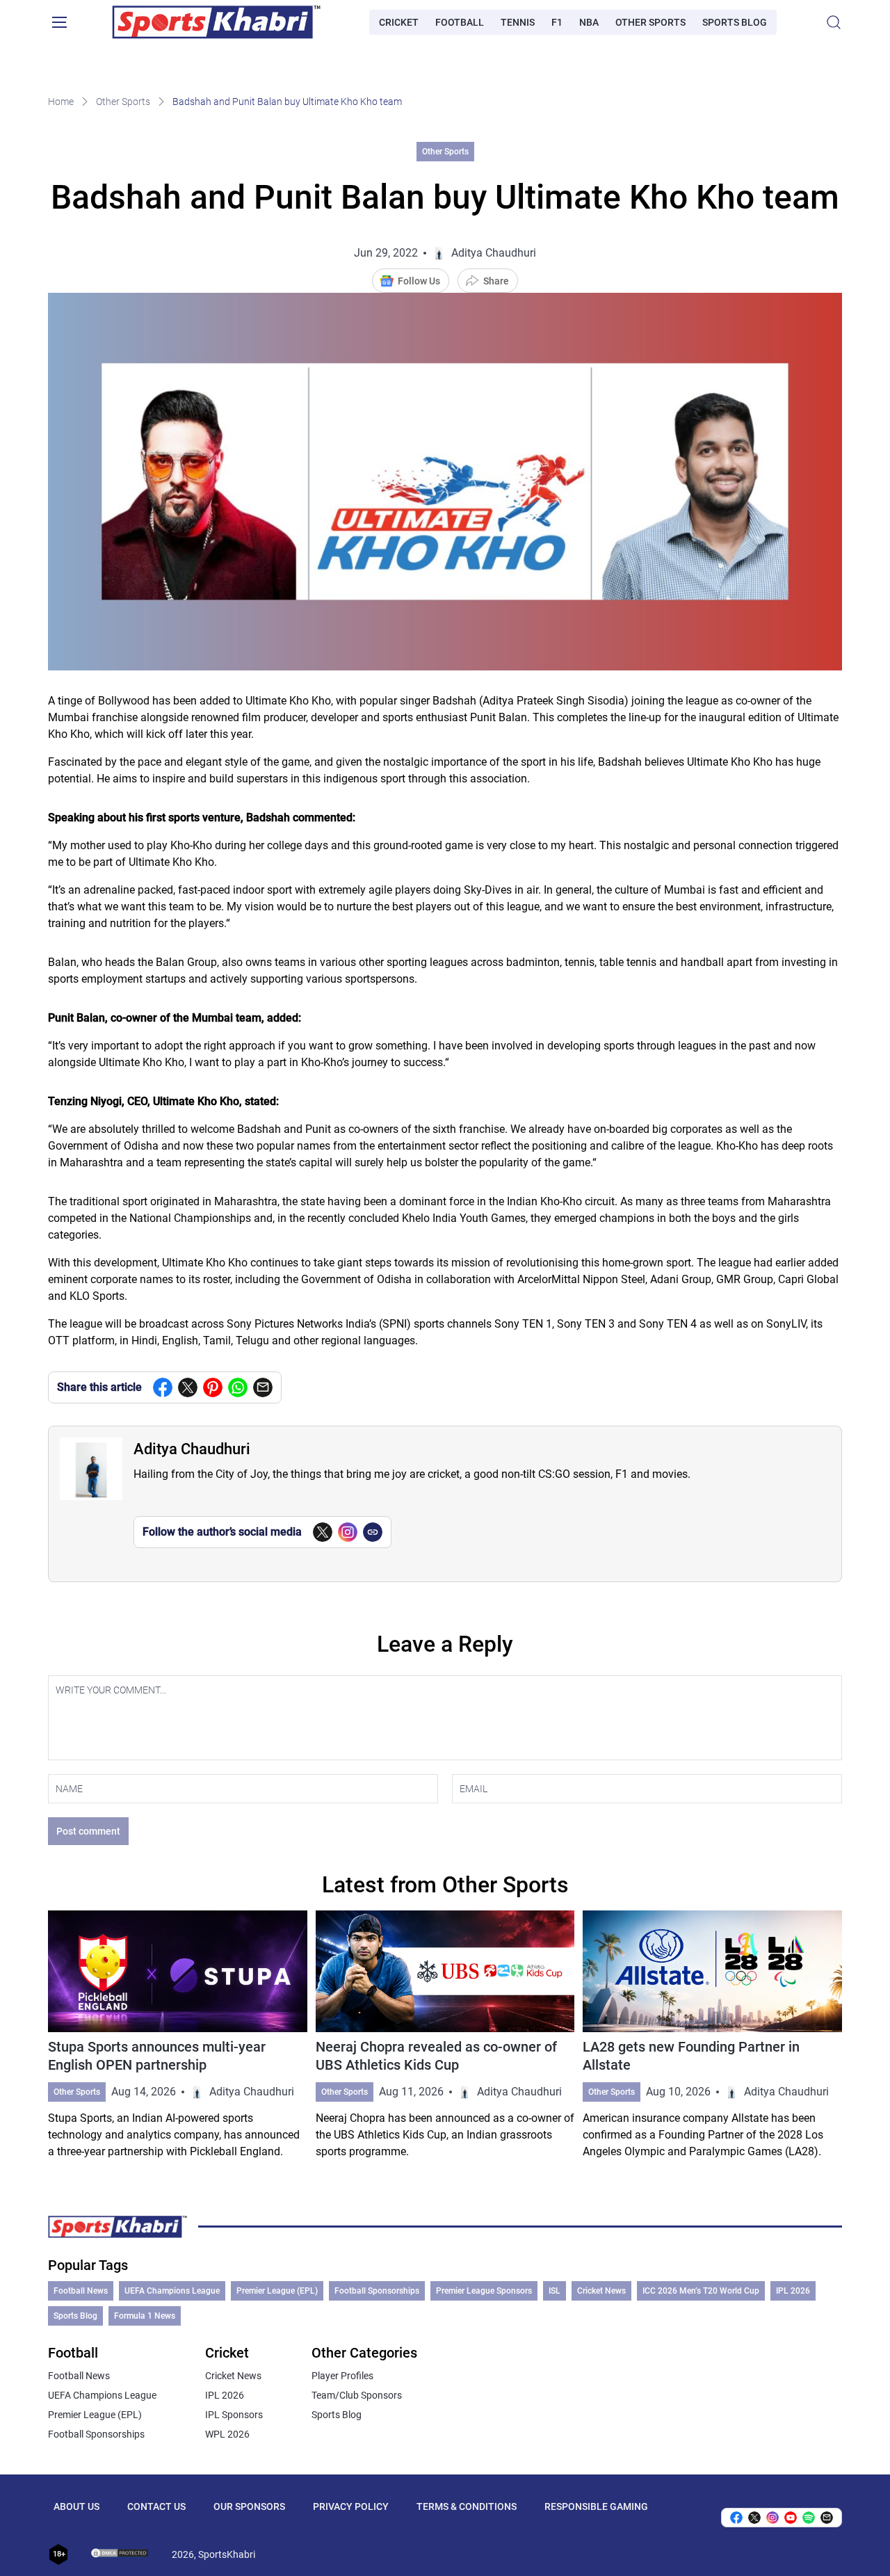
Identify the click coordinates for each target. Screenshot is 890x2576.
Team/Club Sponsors (357, 2395)
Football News (81, 2291)
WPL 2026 (227, 2434)
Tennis (518, 22)
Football (460, 22)
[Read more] (178, 2035)
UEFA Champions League (172, 2291)
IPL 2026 (793, 2291)
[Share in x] (754, 2518)
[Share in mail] (263, 1387)
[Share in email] (827, 2518)
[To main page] (216, 22)
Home (61, 102)
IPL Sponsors (234, 2415)
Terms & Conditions (467, 2506)
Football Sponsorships (377, 2291)
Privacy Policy (351, 2506)
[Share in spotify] (809, 2518)
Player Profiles (342, 2376)
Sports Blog (735, 22)
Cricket (399, 22)
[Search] (834, 22)
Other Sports (650, 22)
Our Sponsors (249, 2506)
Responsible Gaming (596, 2506)
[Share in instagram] (772, 2518)
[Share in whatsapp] (238, 1387)
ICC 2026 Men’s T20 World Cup (701, 2291)
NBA (589, 22)
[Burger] (59, 22)
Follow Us (419, 281)
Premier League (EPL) (277, 2291)
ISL (555, 2291)
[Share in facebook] (163, 1387)
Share (496, 281)
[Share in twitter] (188, 1387)
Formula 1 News (145, 2316)
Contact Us (156, 2506)
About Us (76, 2506)
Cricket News (601, 2291)
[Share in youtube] (791, 2518)
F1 (557, 22)
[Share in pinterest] (213, 1387)
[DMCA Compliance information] (120, 2554)
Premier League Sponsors (484, 2291)
